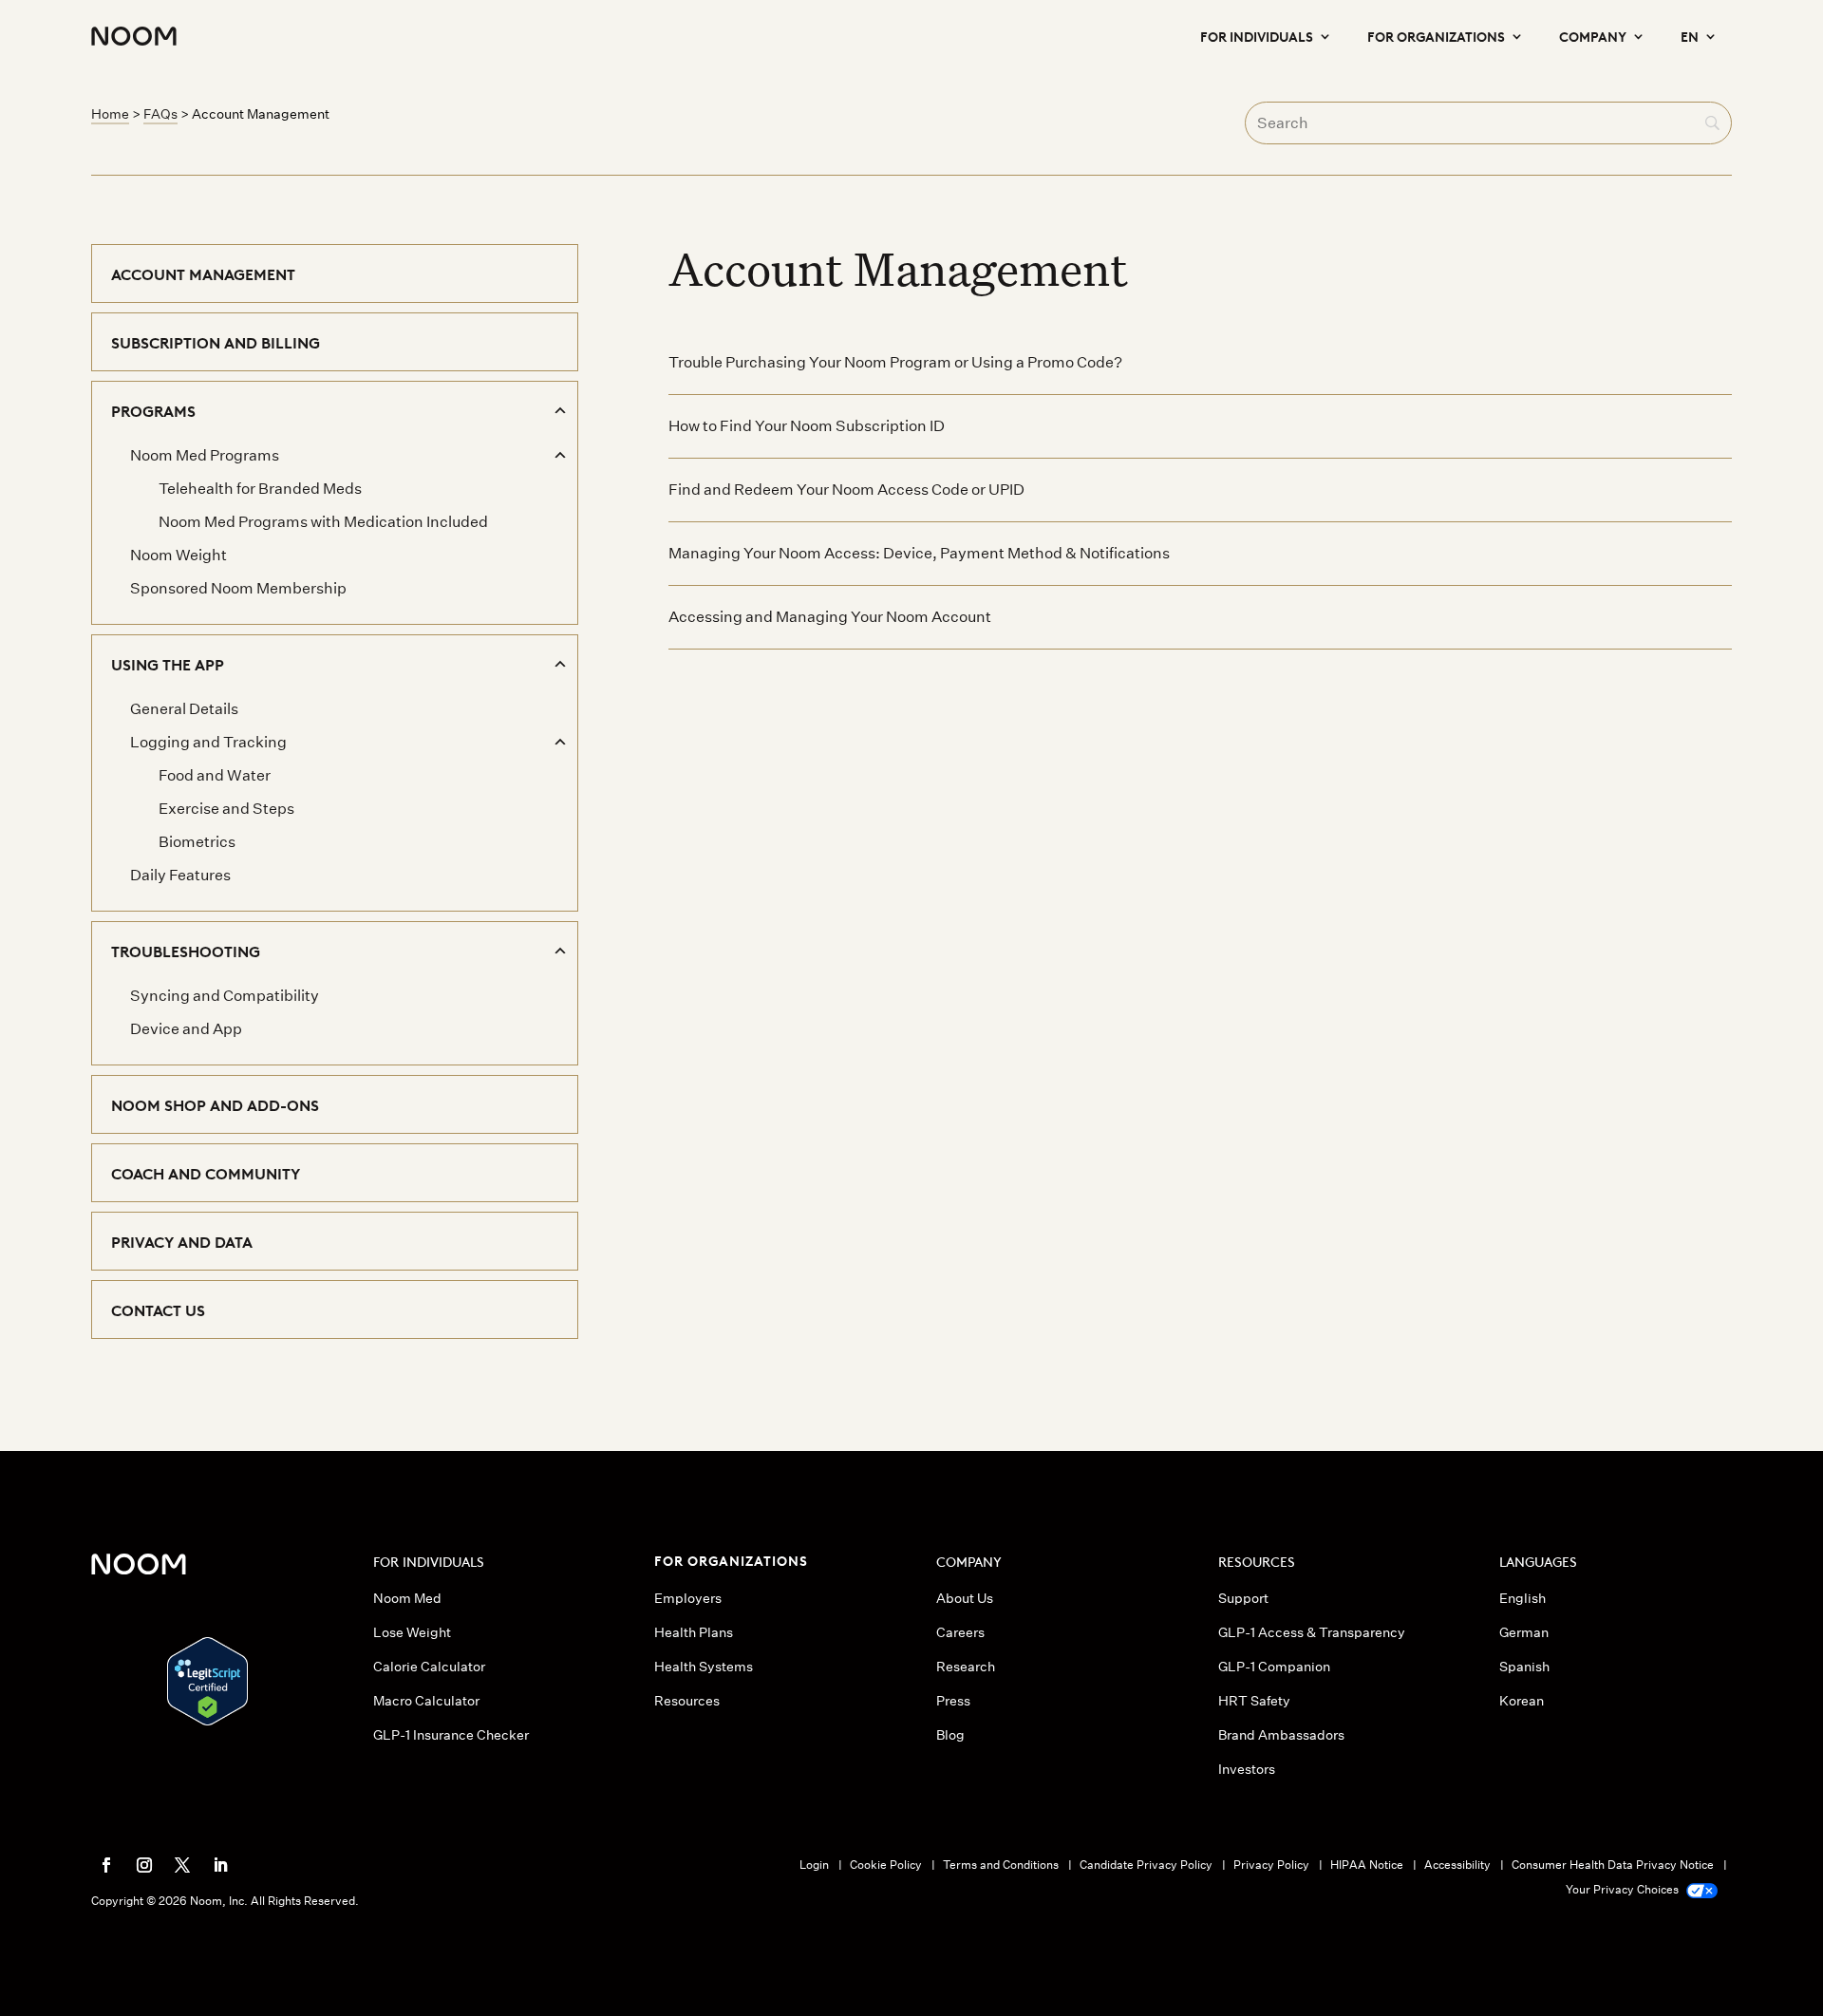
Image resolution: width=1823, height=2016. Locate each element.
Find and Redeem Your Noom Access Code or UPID (846, 490)
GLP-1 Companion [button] (1274, 1667)
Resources (687, 1701)
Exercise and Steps (226, 809)
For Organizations (1436, 36)
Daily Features (180, 875)
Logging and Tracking (208, 742)
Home (110, 114)
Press (953, 1701)
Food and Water (215, 775)
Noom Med (407, 1598)
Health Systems (704, 1667)
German (1524, 1632)
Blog (950, 1735)
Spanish (1524, 1667)
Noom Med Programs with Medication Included (323, 522)
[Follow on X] (182, 1865)
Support (1243, 1598)
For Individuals (1257, 36)
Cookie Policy (886, 1865)
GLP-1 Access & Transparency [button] (1312, 1632)
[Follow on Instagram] (144, 1865)
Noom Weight (179, 555)
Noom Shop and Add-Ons (215, 1104)
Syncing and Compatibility (225, 996)
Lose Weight (412, 1632)
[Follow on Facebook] (106, 1865)
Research (966, 1667)
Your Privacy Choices (1624, 1889)
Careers (960, 1632)
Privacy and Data (182, 1241)
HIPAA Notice (1367, 1865)
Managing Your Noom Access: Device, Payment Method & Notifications (919, 553)
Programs (153, 410)
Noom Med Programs (205, 455)
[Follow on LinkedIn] (220, 1865)
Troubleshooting (186, 951)
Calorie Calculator (429, 1667)
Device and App (186, 1029)
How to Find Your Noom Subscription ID (807, 426)
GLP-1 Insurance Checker (451, 1735)
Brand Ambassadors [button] (1281, 1735)
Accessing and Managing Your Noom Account (830, 617)
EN (1690, 36)
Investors (1247, 1769)
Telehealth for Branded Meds (260, 489)
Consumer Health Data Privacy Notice (1613, 1865)
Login (814, 1865)
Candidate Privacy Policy (1146, 1865)
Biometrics (197, 842)
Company (1593, 36)
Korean (1522, 1701)
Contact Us (158, 1309)
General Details (184, 709)
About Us (965, 1598)
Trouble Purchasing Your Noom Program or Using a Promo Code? (895, 362)
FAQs (160, 114)
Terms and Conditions (1001, 1865)
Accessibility (1457, 1865)
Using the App (168, 664)
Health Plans (694, 1632)
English (1522, 1598)
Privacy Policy (1271, 1865)
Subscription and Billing (216, 342)
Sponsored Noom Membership (238, 588)
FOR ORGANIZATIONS (731, 1560)
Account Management (203, 273)
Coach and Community (206, 1173)
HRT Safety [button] (1254, 1701)
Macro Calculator (426, 1701)
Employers (688, 1598)
